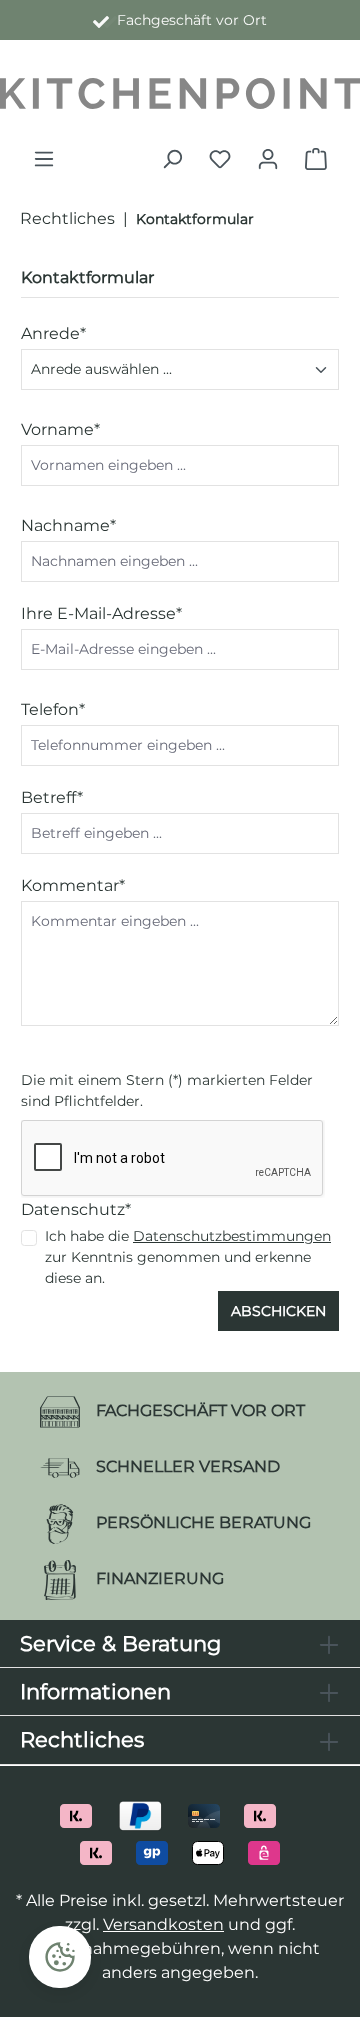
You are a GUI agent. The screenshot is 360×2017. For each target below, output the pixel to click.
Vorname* (60, 429)
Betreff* (52, 797)
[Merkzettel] (220, 159)
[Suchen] (172, 159)
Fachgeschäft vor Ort (188, 20)
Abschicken (278, 1311)
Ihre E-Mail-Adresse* (101, 613)
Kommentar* (73, 885)
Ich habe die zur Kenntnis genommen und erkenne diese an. (188, 1257)
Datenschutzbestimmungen (232, 1236)
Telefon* (53, 709)
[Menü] (44, 159)
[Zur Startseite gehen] (180, 93)
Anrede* (53, 333)
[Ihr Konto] (268, 159)
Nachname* (68, 525)
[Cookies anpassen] (60, 1957)
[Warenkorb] (316, 159)
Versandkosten (163, 1924)
